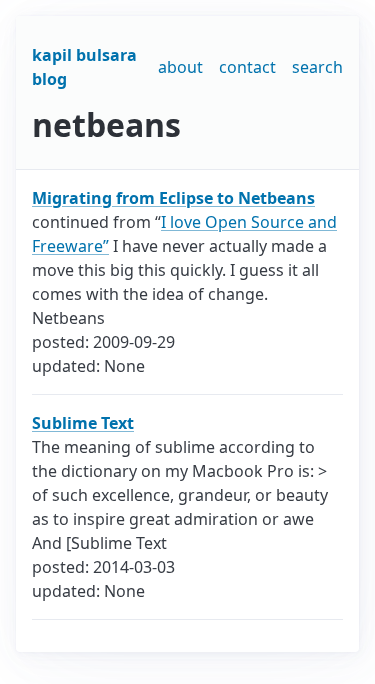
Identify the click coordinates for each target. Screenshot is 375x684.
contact (247, 67)
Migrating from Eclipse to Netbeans (173, 198)
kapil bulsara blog (84, 67)
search (317, 67)
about (180, 67)
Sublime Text (83, 423)
